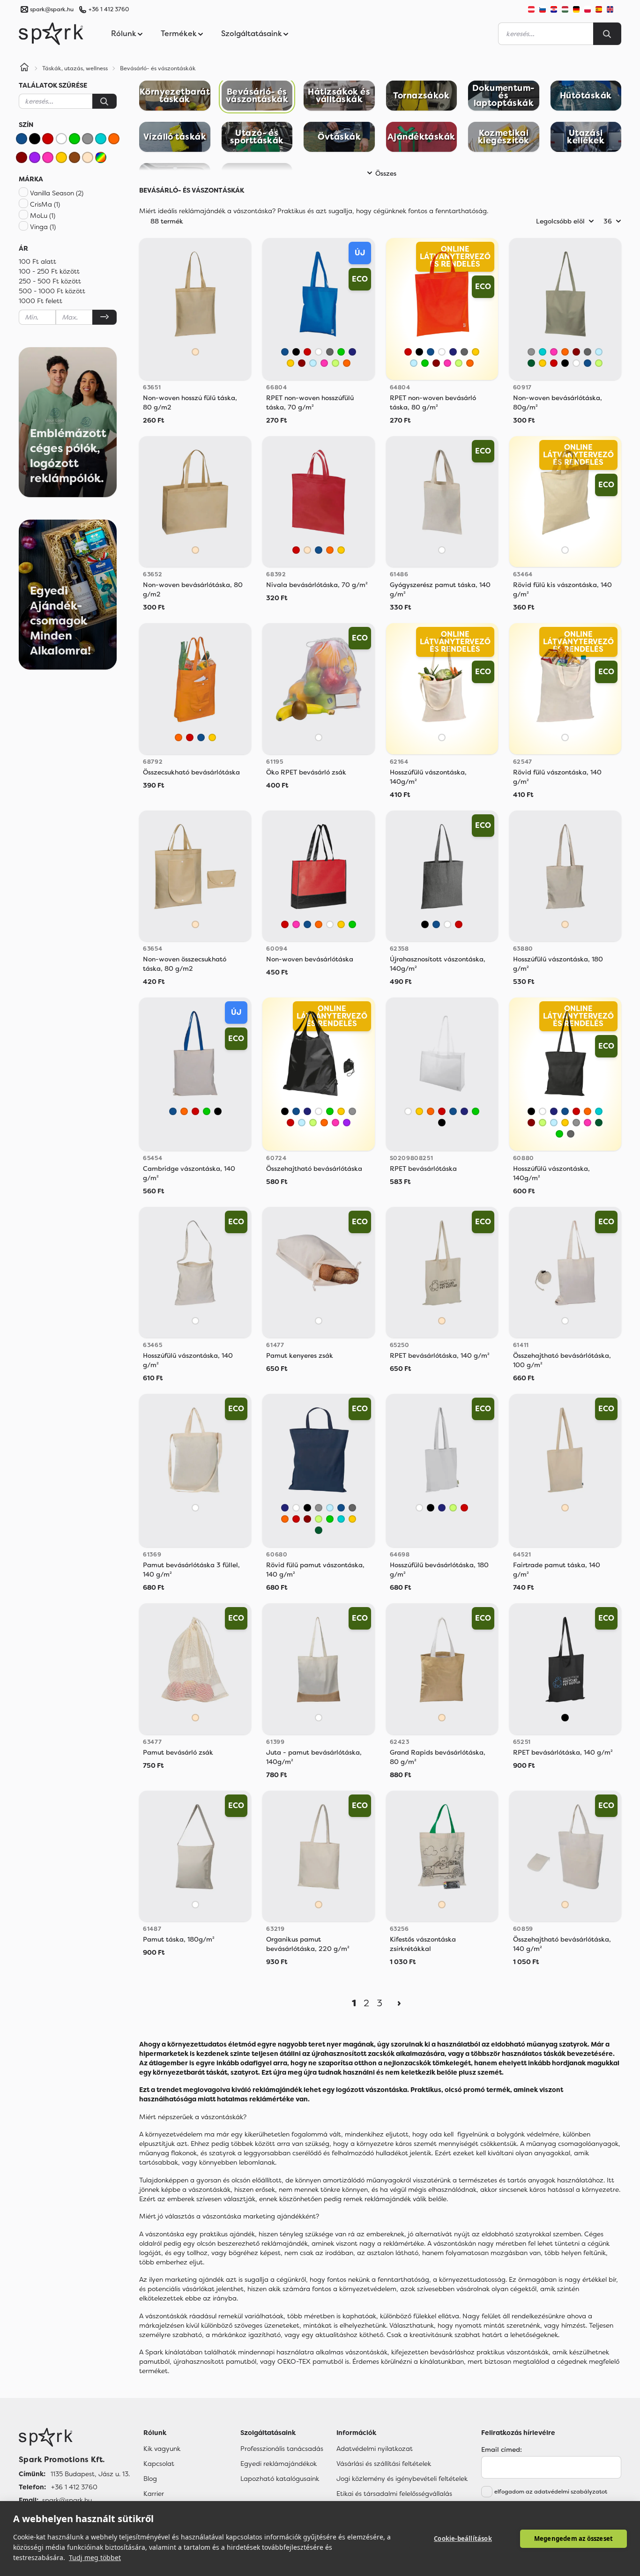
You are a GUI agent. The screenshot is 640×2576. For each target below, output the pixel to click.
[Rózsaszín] (48, 157)
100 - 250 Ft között (49, 271)
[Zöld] (74, 139)
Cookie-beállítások (463, 2539)
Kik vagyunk (162, 2449)
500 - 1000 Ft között (52, 291)
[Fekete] (35, 139)
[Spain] (599, 9)
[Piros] (48, 139)
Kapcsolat (159, 2464)
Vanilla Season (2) (57, 193)
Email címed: (502, 2449)
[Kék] (22, 139)
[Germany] (576, 9)
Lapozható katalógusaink (280, 2479)
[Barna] (74, 157)
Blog (150, 2479)
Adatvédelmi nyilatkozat (375, 2449)
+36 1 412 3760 (109, 9)
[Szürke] (88, 139)
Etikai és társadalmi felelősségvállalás (394, 2494)
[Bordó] (22, 157)
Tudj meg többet (95, 2557)
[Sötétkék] (352, 352)
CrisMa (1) (45, 204)
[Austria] (531, 9)
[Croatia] (554, 9)
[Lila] (35, 157)
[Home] (24, 68)
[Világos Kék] (313, 363)
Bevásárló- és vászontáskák (158, 68)
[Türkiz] (101, 139)
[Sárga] (61, 157)
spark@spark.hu (67, 2500)
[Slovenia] (543, 9)
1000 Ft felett (41, 301)
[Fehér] (61, 139)
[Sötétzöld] (531, 363)
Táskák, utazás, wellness (75, 68)
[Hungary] (565, 9)
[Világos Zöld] (335, 363)
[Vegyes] (101, 157)
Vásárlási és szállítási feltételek (384, 2464)
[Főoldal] (74, 2437)
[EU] (614, 9)
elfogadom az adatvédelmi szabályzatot (551, 2492)
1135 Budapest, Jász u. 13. (90, 2474)
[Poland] (588, 9)
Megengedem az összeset (573, 2539)
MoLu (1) (43, 216)
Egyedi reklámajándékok (279, 2464)
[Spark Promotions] (51, 34)
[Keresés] (104, 101)
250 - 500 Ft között (50, 281)
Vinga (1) (43, 227)
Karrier (154, 2494)
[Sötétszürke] (330, 352)
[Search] (607, 34)
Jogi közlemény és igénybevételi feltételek (402, 2479)
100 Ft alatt (37, 261)
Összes (386, 173)
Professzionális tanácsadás (282, 2449)
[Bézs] (88, 157)
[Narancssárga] (114, 139)
